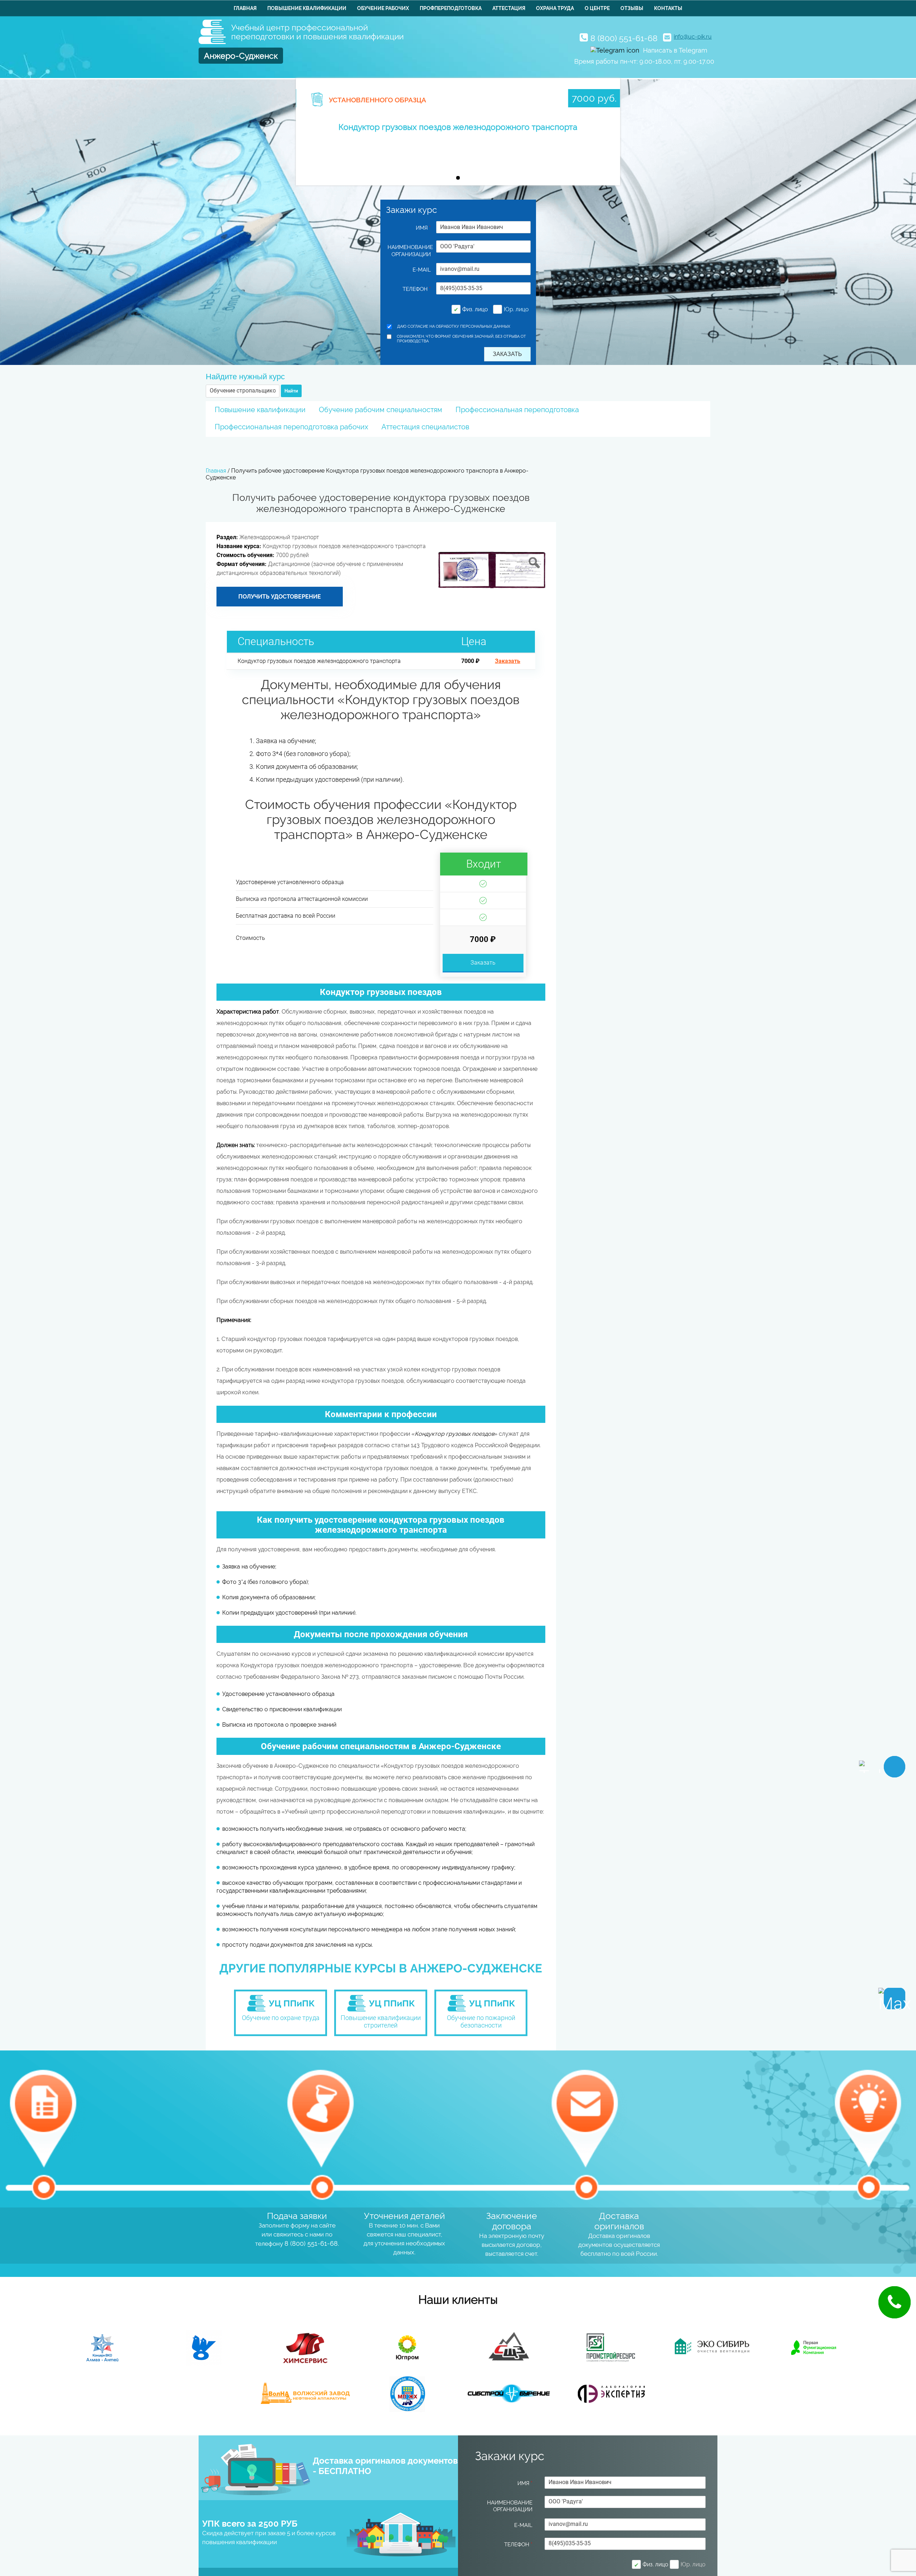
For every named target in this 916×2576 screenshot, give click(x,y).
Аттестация (509, 8)
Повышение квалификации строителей (381, 2021)
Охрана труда (555, 8)
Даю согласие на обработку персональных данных (454, 326)
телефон (417, 289)
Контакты (668, 8)
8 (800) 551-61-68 (624, 38)
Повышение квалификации (307, 8)
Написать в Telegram (675, 50)
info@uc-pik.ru (693, 37)
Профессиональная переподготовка (517, 410)
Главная (245, 8)
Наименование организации (409, 251)
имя (423, 228)
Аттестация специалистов (425, 427)
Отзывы (632, 8)
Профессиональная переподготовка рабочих (291, 427)
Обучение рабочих (383, 8)
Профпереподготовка (451, 8)
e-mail (422, 270)
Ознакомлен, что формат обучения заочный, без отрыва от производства (461, 339)
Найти (291, 391)
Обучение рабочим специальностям (381, 410)
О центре (597, 8)
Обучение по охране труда (281, 2018)
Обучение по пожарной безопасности (481, 2021)
